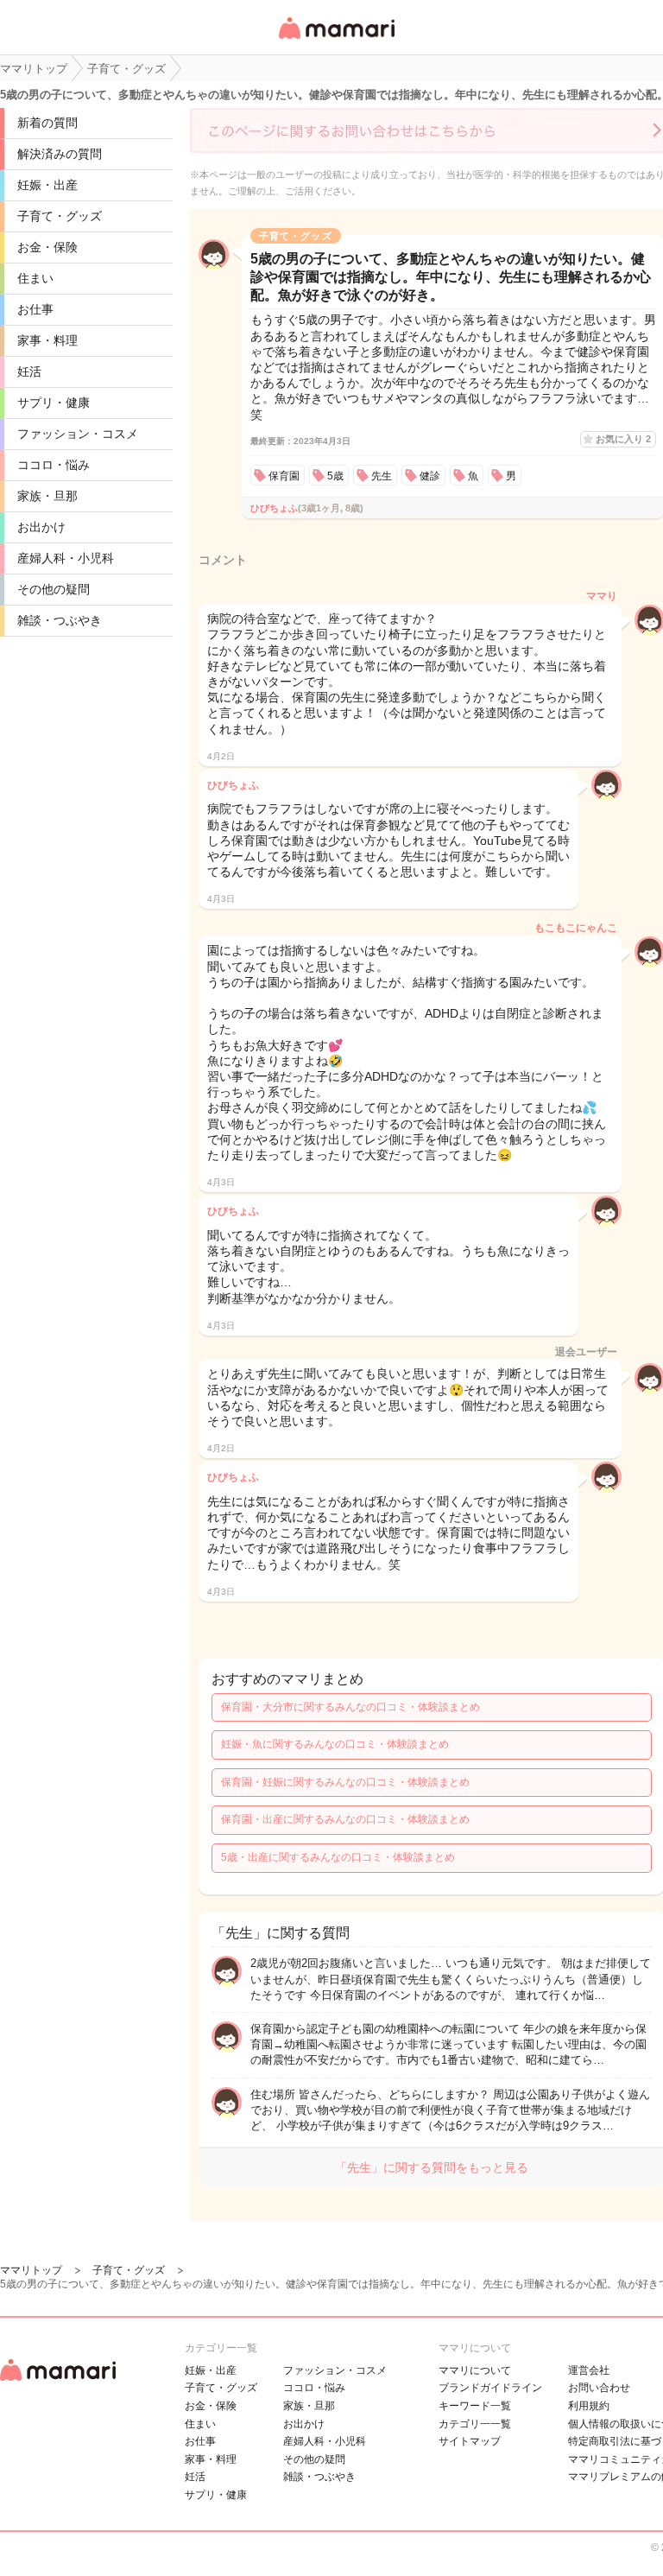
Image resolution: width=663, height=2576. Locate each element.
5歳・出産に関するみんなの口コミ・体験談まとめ (338, 1857)
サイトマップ (470, 2441)
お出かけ (41, 527)
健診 (430, 476)
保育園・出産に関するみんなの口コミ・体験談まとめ (345, 1819)
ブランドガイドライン (490, 2388)
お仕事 (35, 309)
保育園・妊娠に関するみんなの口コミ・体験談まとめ (345, 1782)
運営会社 (589, 2370)
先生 (382, 476)
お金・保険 (47, 247)
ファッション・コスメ (78, 434)
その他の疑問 (54, 589)
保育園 (284, 476)
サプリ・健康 (54, 403)
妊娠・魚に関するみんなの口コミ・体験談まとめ (335, 1744)
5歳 (335, 476)
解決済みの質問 (60, 154)
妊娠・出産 (47, 185)
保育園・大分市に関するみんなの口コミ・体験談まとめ (350, 1707)
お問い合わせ (599, 2388)
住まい (35, 278)
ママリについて (475, 2370)
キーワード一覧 (475, 2406)
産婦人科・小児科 (66, 558)
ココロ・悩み (54, 465)
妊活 (29, 371)
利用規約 (589, 2406)
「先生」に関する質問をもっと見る (432, 2167)
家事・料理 (47, 340)
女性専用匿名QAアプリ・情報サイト (336, 40)
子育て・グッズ (60, 216)
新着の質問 (47, 123)
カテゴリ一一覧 (475, 2424)
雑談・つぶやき (60, 620)
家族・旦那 (47, 496)
